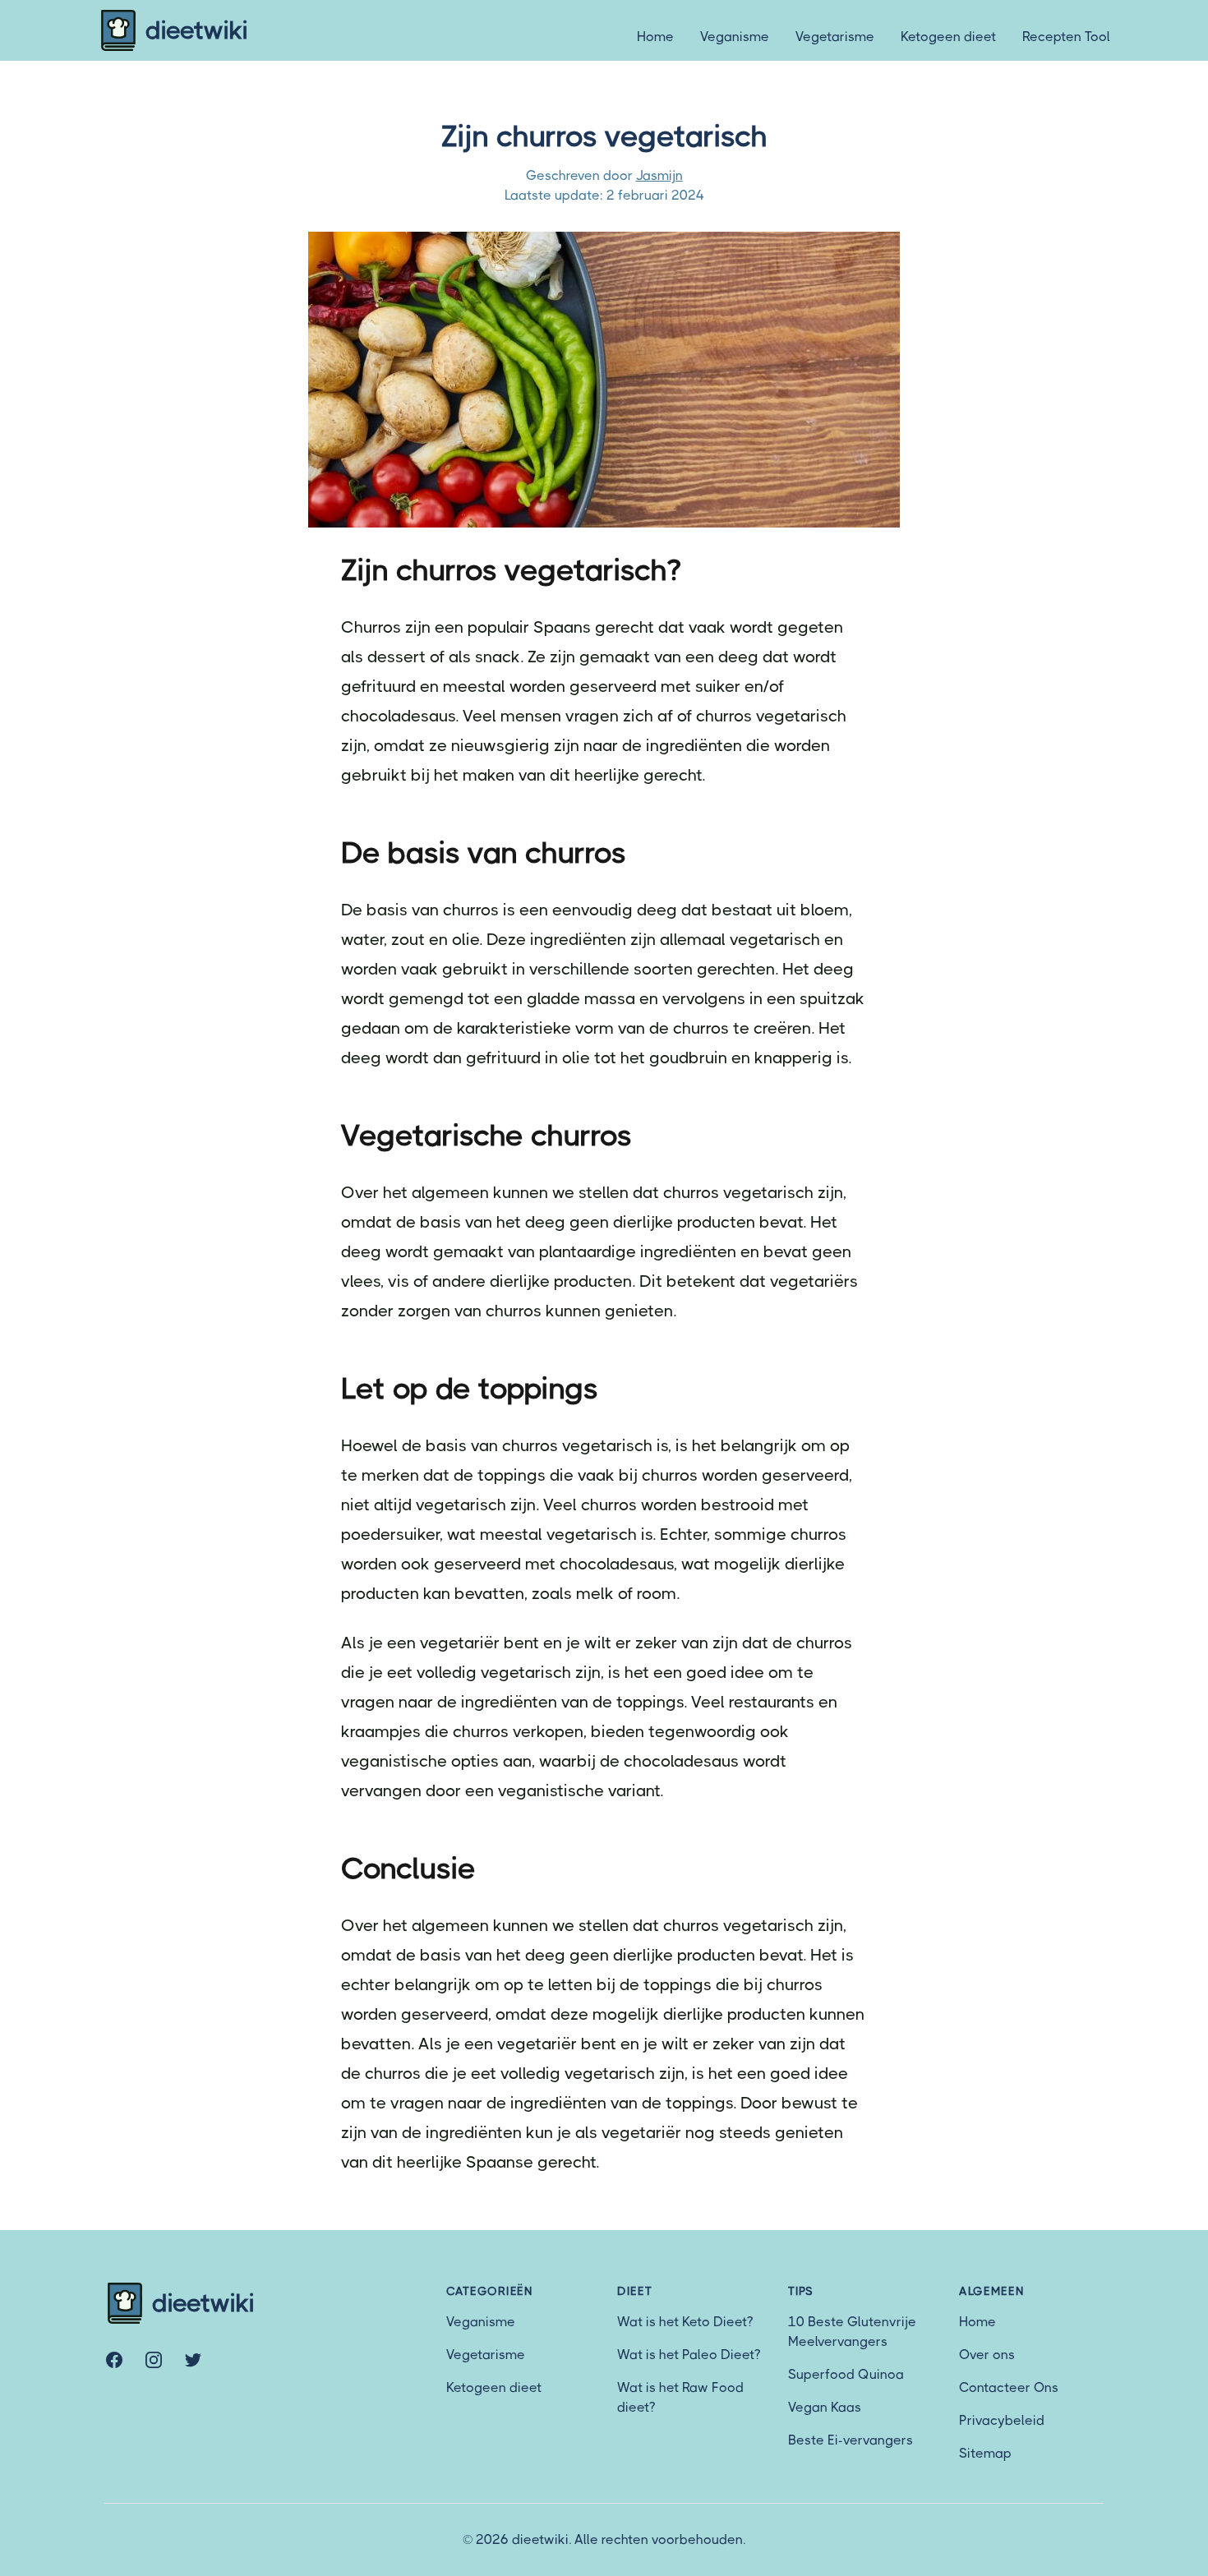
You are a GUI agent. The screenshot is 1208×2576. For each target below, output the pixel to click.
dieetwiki (197, 30)
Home (655, 37)
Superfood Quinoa (846, 2374)
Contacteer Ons (1009, 2387)
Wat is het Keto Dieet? (685, 2322)
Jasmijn (659, 175)
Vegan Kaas (825, 2407)
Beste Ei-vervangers (851, 2440)
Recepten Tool (1066, 37)
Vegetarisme (835, 37)
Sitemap (985, 2453)
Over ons (987, 2355)
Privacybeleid (1002, 2420)
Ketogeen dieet (948, 37)
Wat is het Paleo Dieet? (689, 2355)
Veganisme (735, 37)
